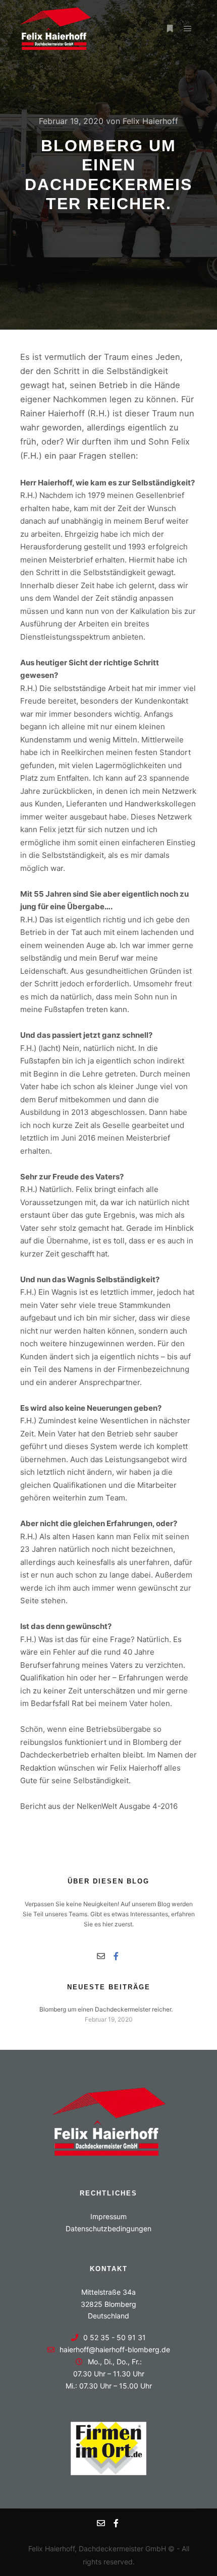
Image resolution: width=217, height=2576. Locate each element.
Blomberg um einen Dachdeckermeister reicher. (106, 2009)
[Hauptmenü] (188, 29)
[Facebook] (116, 1956)
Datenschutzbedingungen (108, 2228)
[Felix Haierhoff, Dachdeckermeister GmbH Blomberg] (109, 2153)
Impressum (108, 2216)
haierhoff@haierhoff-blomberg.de (115, 2349)
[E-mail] (101, 1956)
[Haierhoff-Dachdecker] (56, 29)
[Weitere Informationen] (170, 29)
